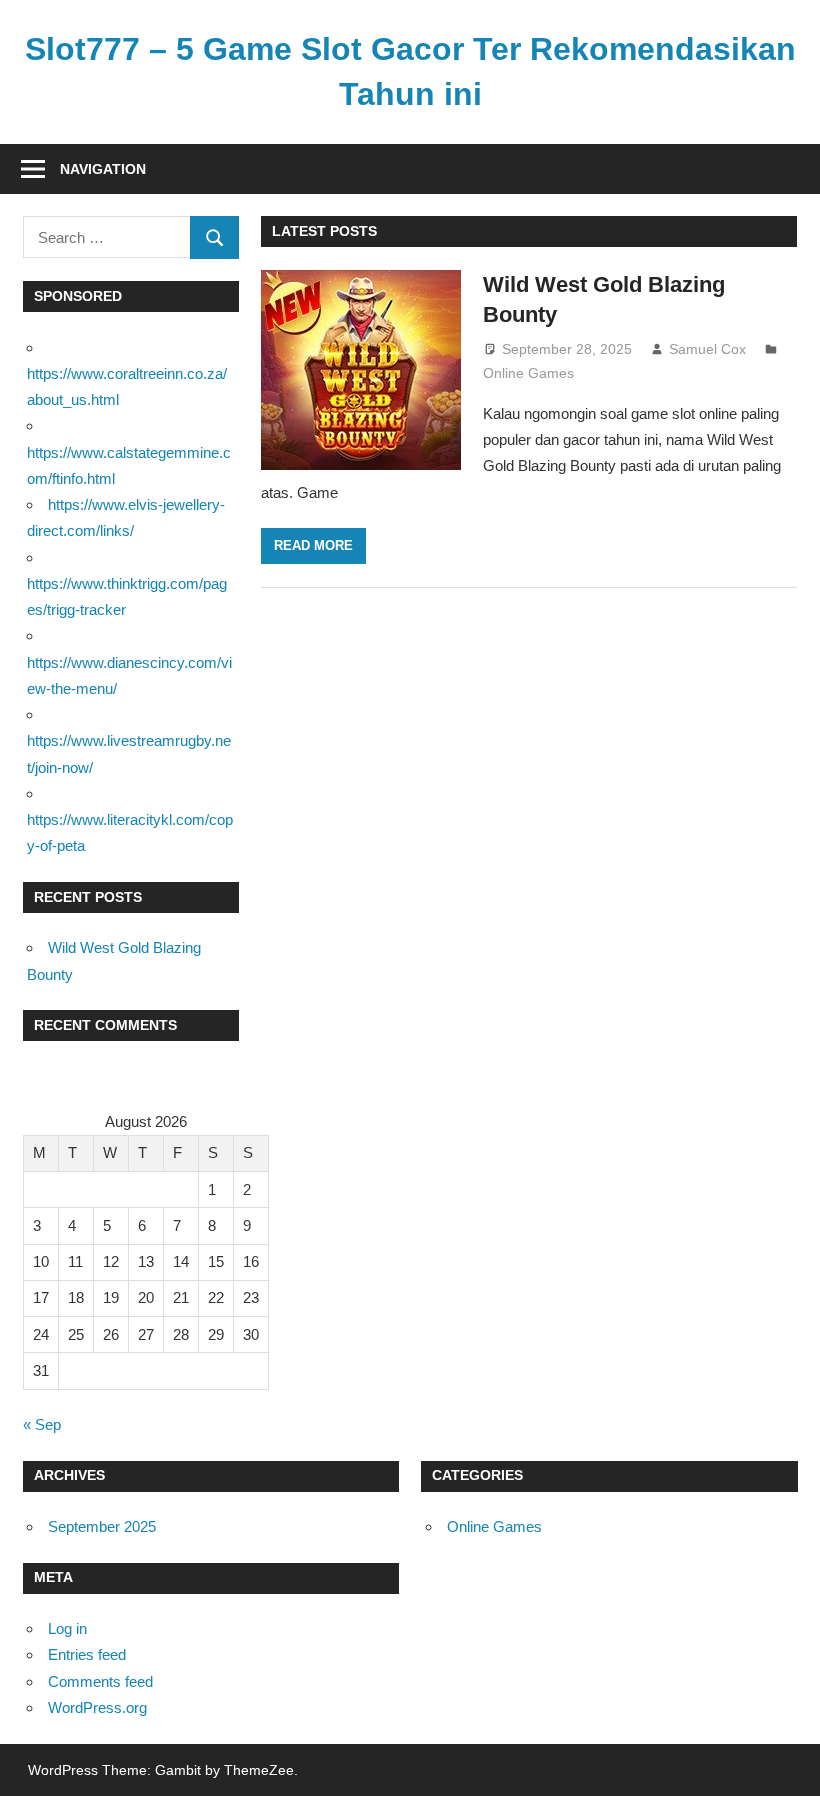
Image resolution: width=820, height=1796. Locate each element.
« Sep (42, 1424)
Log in (67, 1628)
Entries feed (87, 1654)
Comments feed (100, 1681)
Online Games (528, 373)
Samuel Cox (707, 349)
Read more (313, 545)
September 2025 (102, 1526)
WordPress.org (97, 1707)
